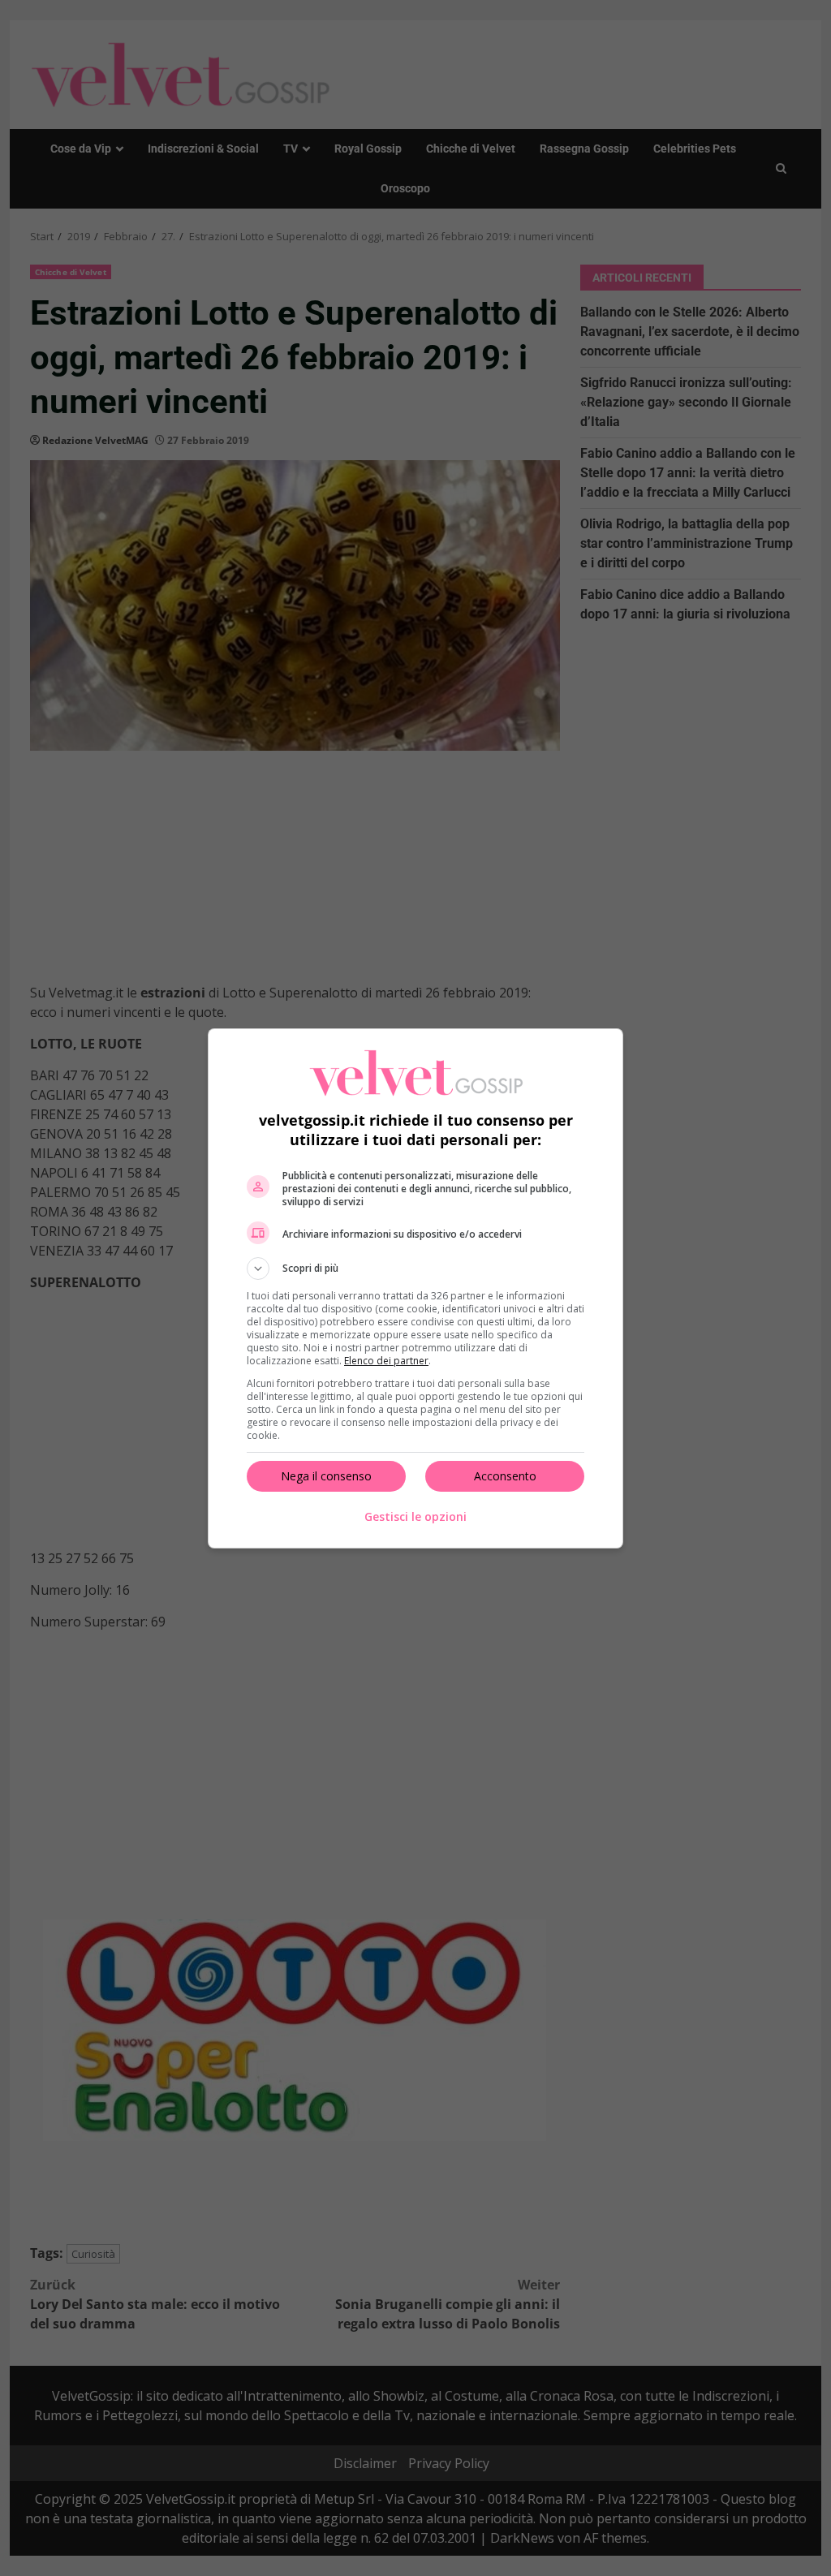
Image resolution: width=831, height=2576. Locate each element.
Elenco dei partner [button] (386, 1361)
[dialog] (415, 1288)
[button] (415, 1269)
